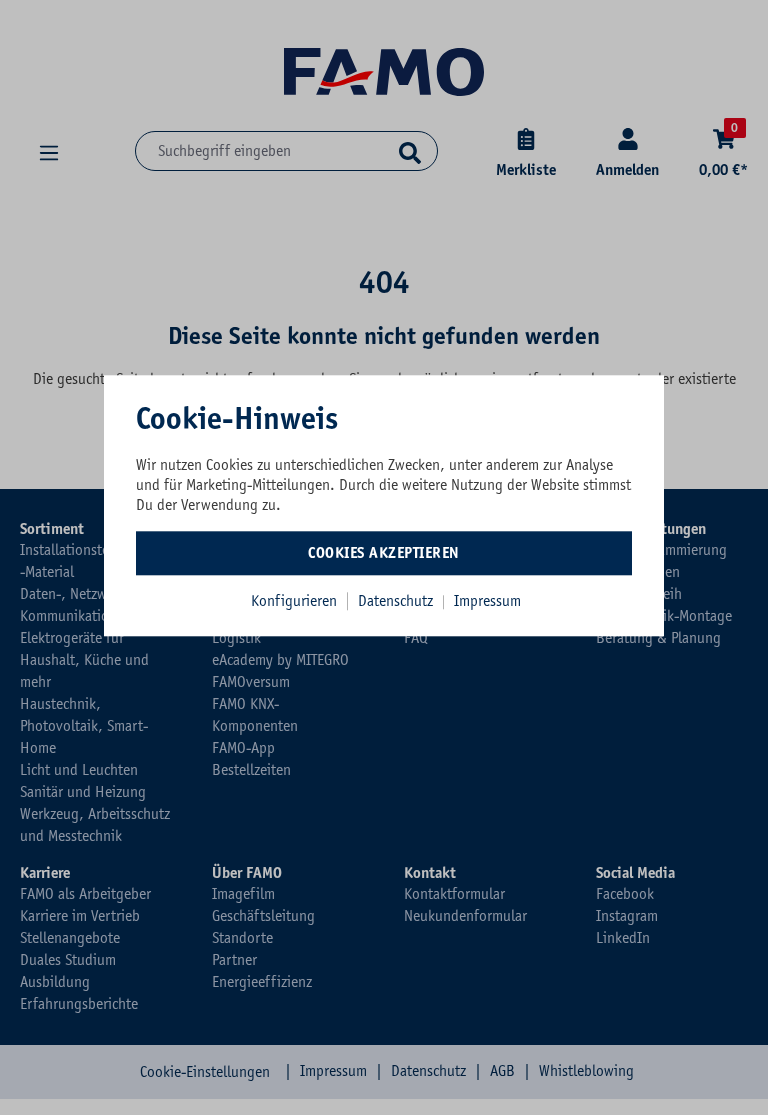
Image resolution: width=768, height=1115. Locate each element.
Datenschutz (397, 601)
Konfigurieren (294, 601)
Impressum (487, 601)
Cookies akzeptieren (384, 553)
